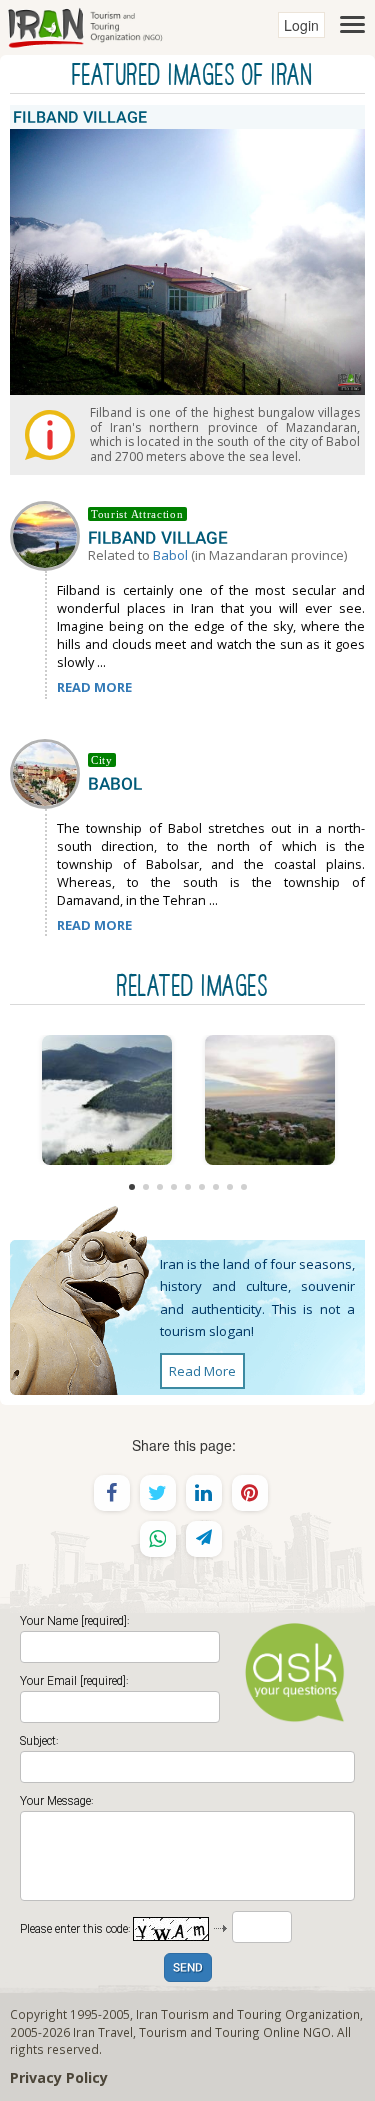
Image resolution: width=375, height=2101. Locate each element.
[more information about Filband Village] (49, 534)
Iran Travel (103, 2032)
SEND (188, 1968)
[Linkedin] (204, 1493)
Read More (202, 1371)
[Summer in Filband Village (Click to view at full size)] (106, 1100)
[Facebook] (112, 1493)
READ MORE (94, 687)
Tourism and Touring (199, 2032)
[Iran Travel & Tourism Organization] (85, 25)
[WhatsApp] (158, 1539)
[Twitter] (158, 1493)
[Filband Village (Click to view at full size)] (269, 1100)
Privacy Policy (59, 2077)
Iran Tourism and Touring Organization (248, 2014)
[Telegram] (204, 1539)
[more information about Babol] (49, 772)
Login (301, 25)
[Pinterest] (250, 1493)
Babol (170, 555)
